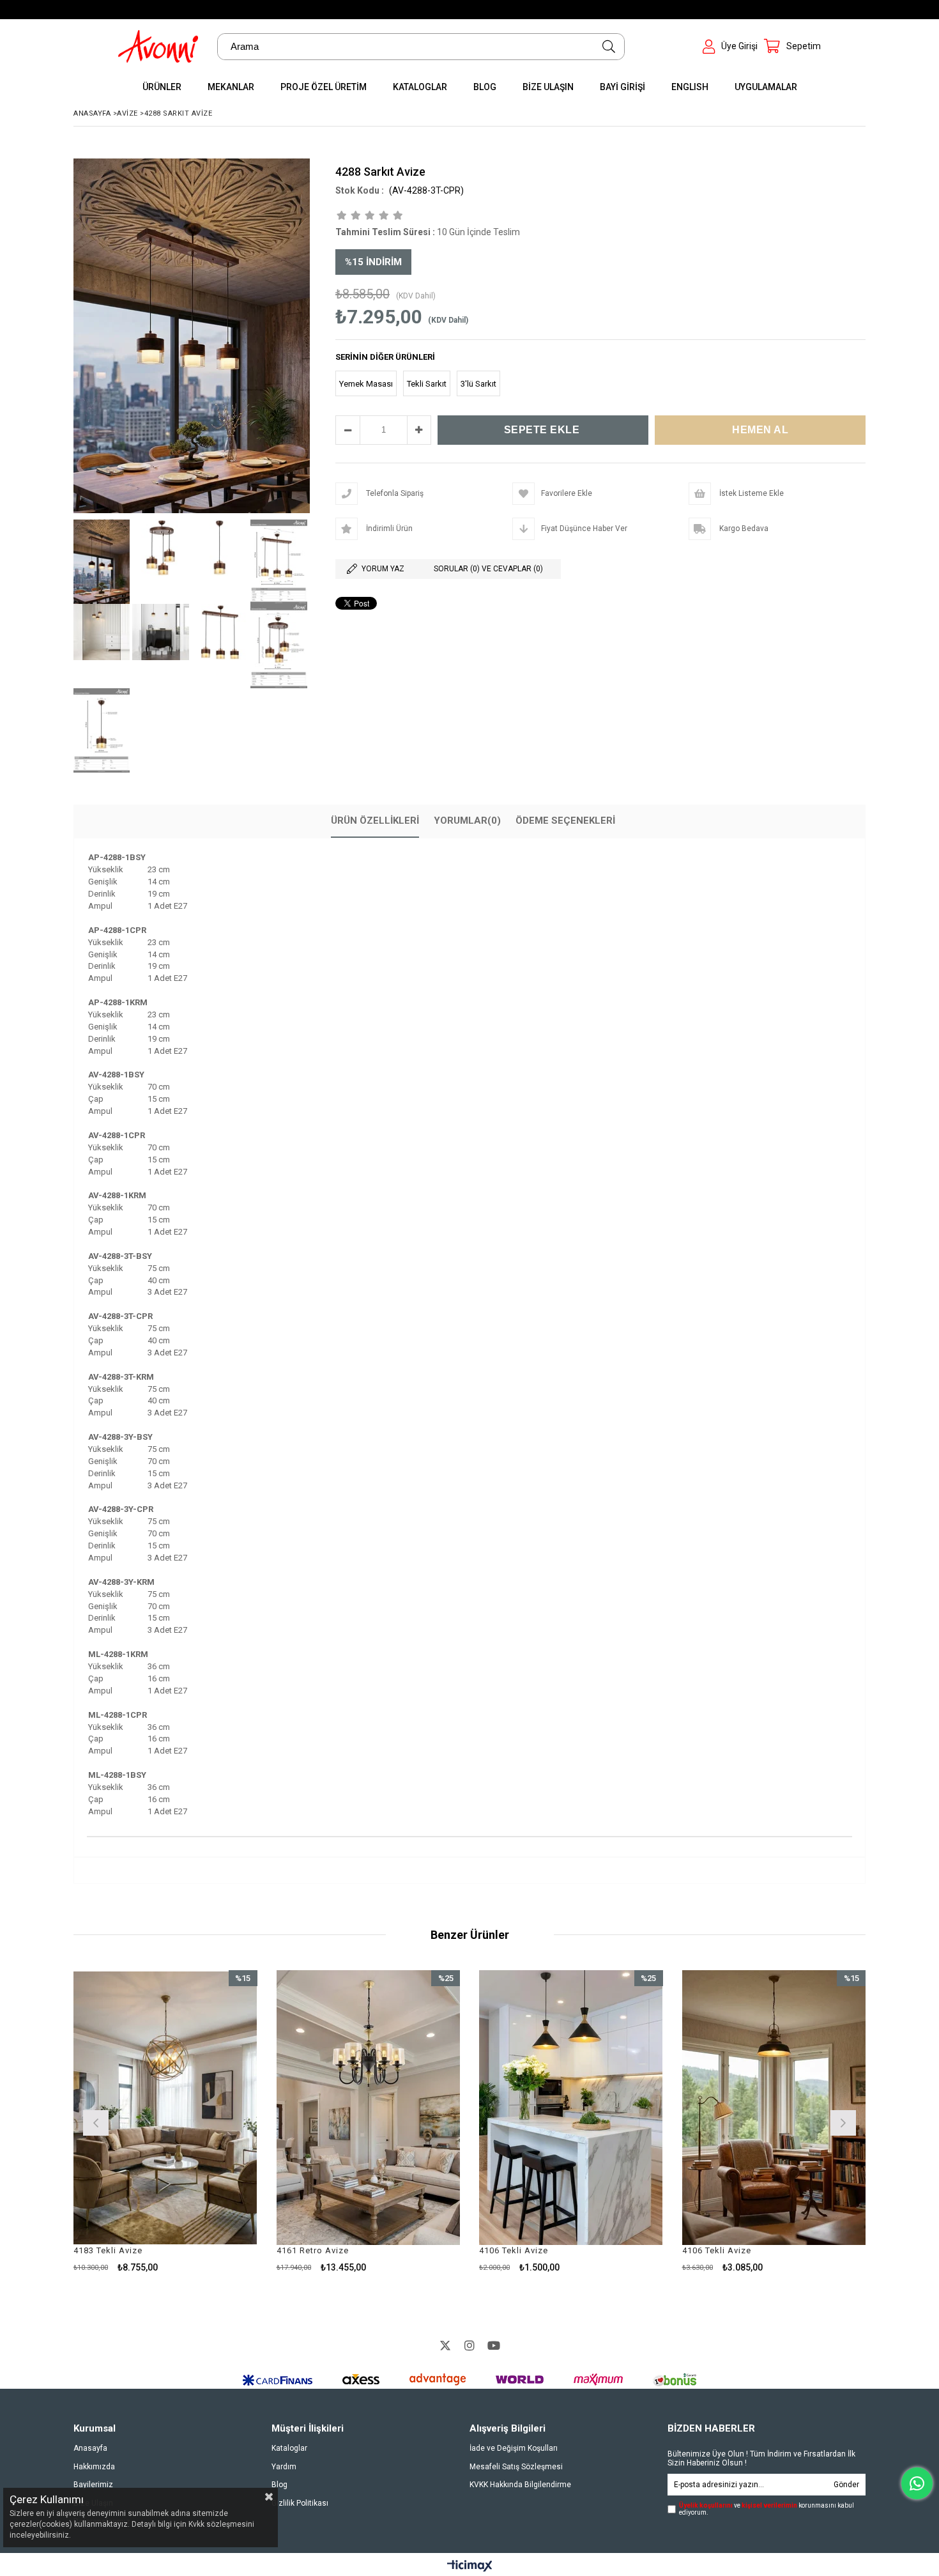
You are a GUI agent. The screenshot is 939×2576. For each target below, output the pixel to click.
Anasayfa (90, 2448)
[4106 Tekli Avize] (571, 2108)
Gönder (846, 2485)
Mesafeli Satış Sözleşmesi (516, 2467)
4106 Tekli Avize (514, 2250)
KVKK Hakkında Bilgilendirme (520, 2485)
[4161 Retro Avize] (369, 2108)
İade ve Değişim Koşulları (514, 2448)
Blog (279, 2485)
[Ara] (609, 47)
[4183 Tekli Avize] (165, 2108)
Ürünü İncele (209, 2121)
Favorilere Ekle (165, 2121)
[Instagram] (469, 2345)
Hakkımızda (94, 2467)
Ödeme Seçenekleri (565, 821)
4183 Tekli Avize (108, 2250)
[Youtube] (494, 2345)
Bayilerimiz (93, 2485)
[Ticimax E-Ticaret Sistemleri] (470, 2566)
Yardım (284, 2467)
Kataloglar (289, 2448)
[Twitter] (445, 2345)
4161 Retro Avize (313, 2250)
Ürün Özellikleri (375, 821)
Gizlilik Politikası (300, 2503)
